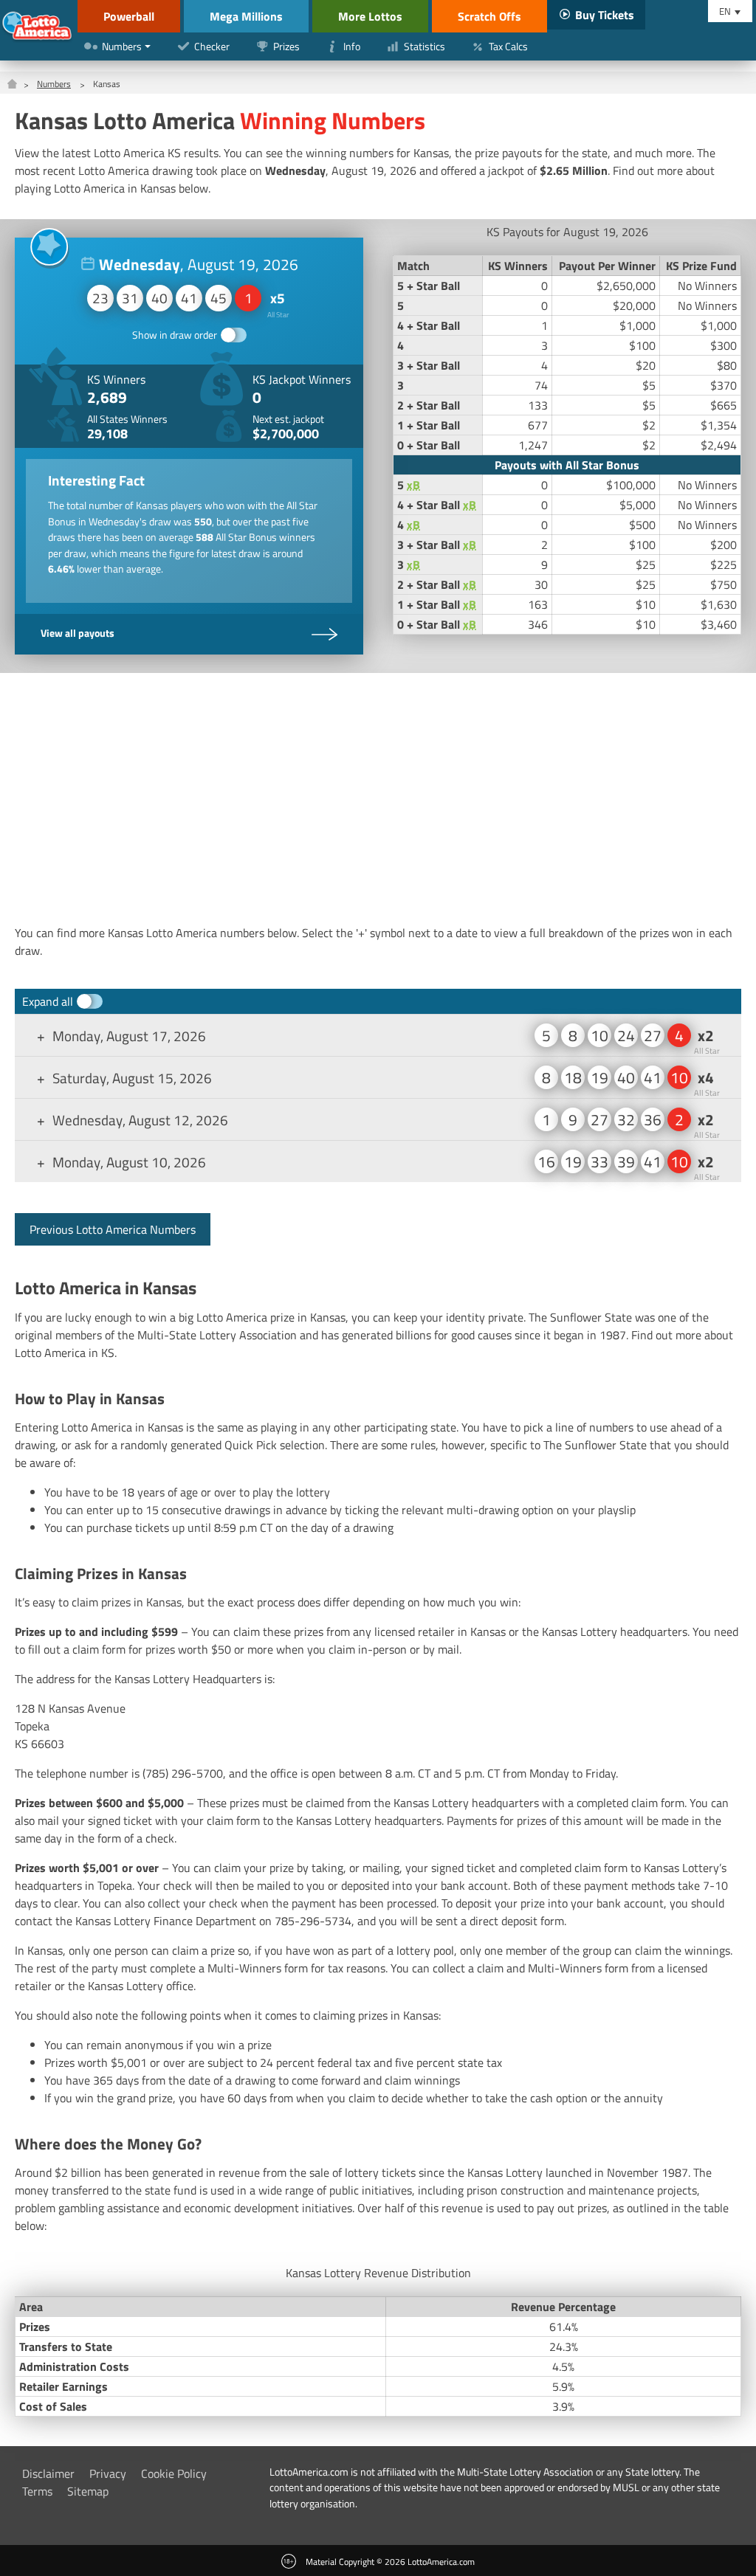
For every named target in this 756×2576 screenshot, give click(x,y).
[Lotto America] (37, 28)
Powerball (129, 16)
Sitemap (88, 2491)
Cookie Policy (174, 2473)
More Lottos (370, 16)
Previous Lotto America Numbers (113, 1229)
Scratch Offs (489, 16)
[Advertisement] (378, 798)
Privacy (108, 2473)
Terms (37, 2491)
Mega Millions (246, 16)
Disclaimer (48, 2473)
